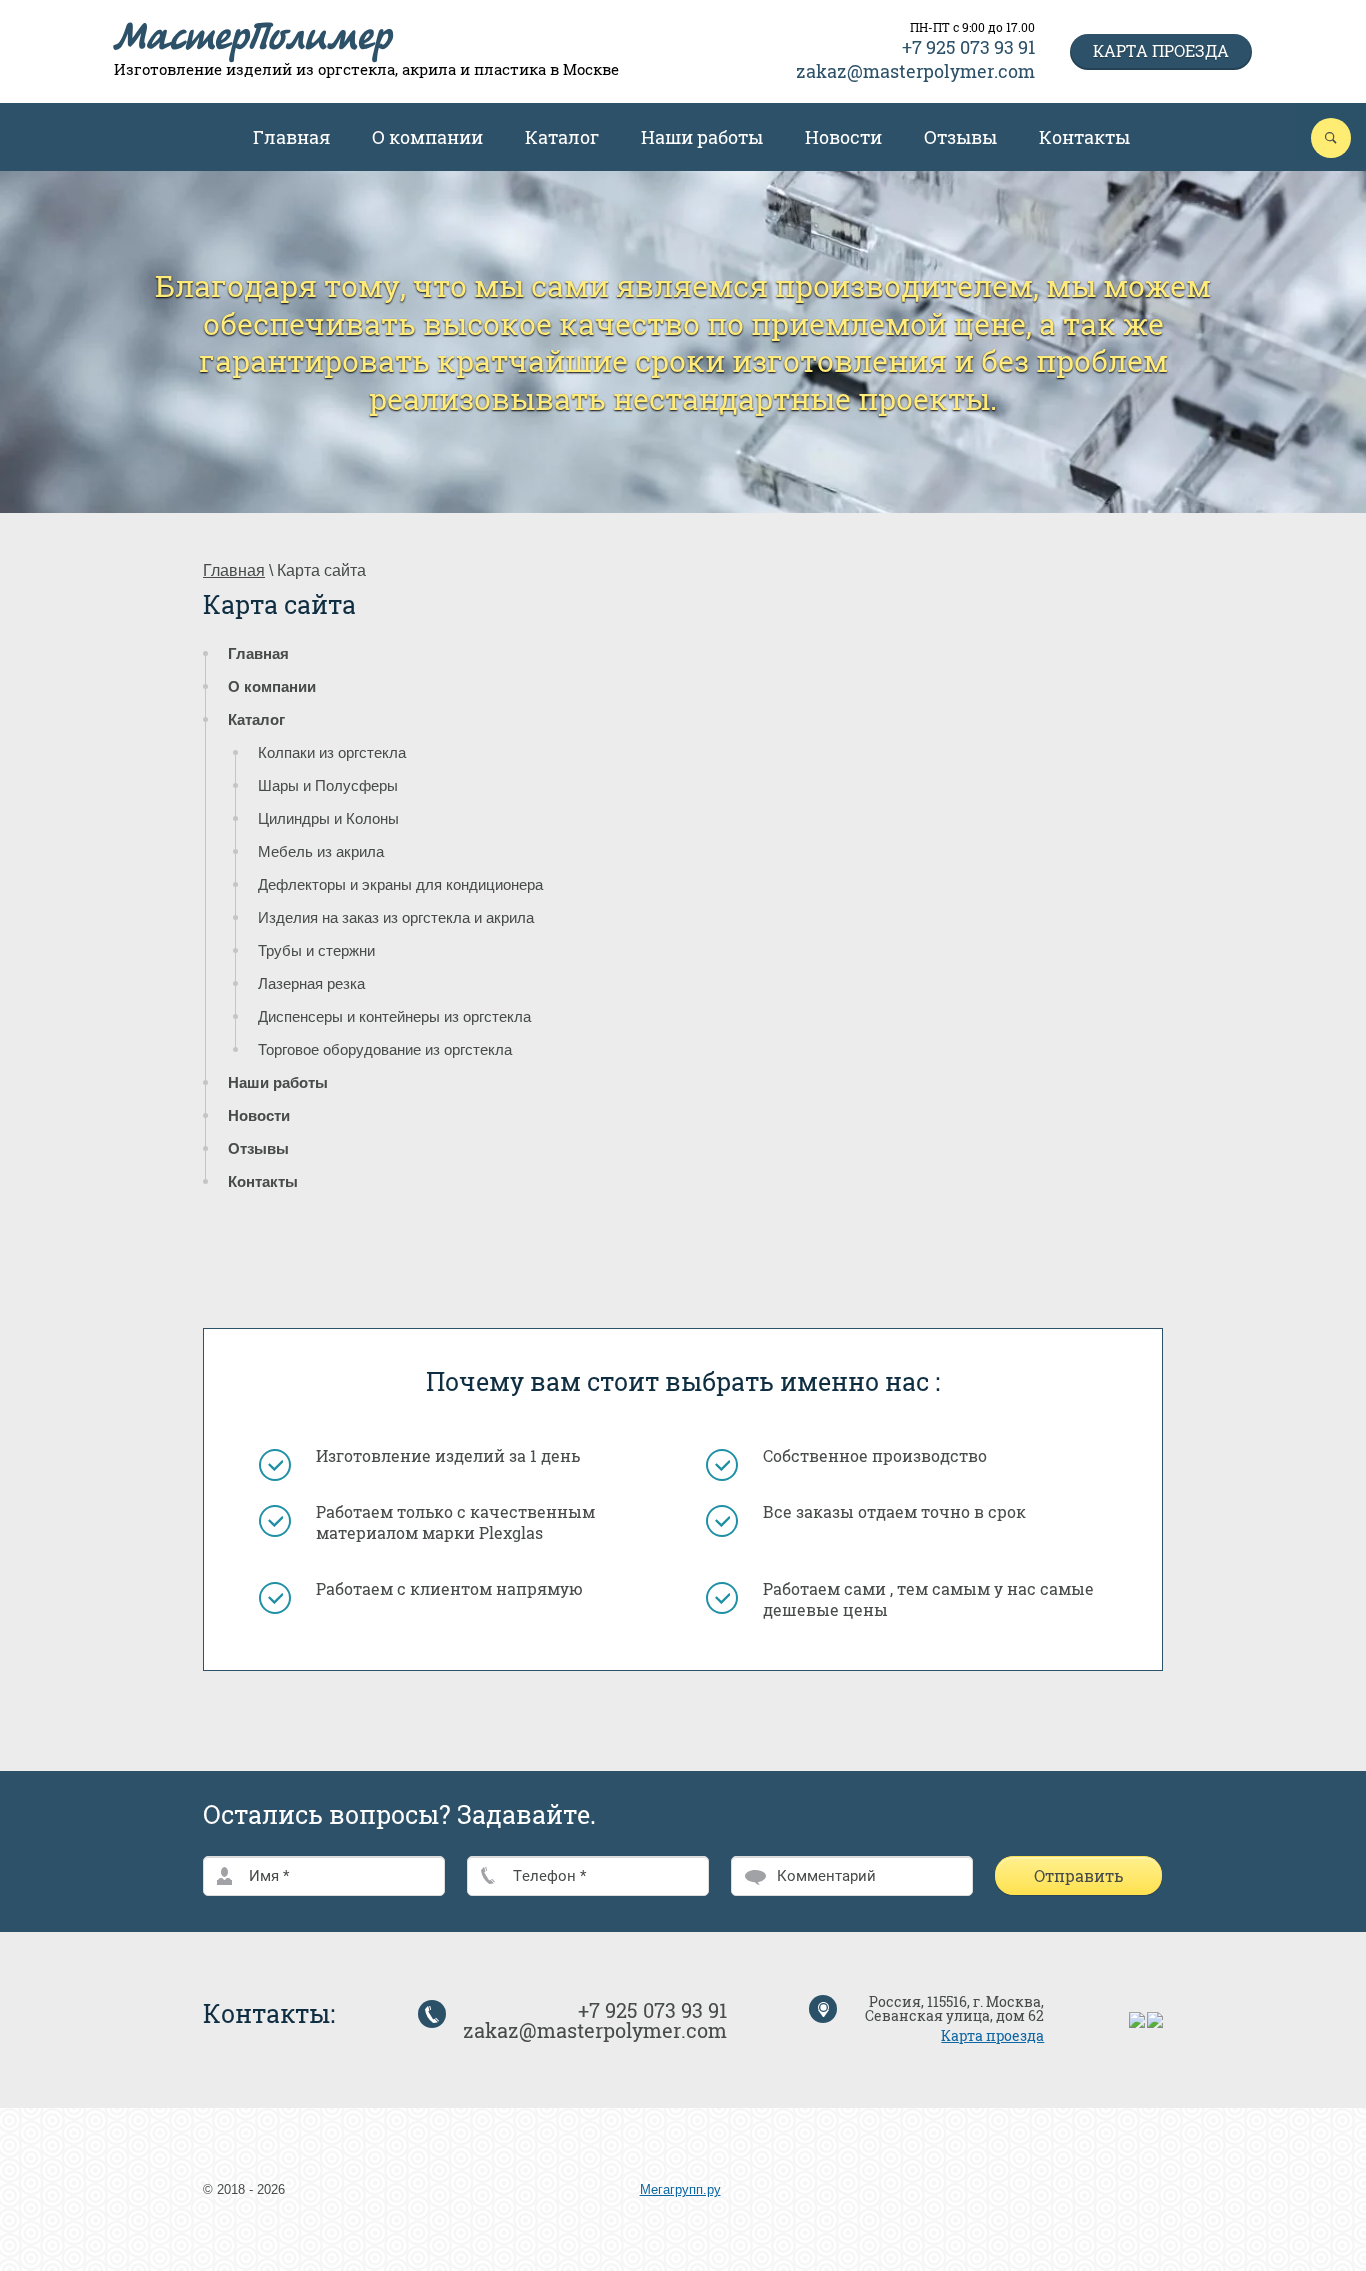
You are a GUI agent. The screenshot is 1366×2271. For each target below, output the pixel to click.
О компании (427, 137)
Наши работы (702, 137)
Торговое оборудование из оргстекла (385, 1049)
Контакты (1084, 137)
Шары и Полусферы (328, 785)
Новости (843, 137)
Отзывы (960, 137)
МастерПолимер (253, 41)
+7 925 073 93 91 (968, 47)
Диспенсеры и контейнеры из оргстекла (394, 1016)
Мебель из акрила (321, 851)
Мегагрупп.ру (680, 2189)
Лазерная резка (311, 983)
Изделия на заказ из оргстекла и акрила (396, 917)
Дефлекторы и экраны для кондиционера (400, 884)
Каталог (562, 137)
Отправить (1078, 1875)
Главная (291, 137)
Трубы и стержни (316, 950)
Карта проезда (1161, 50)
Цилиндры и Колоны (328, 818)
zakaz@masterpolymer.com (915, 71)
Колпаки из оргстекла (332, 752)
